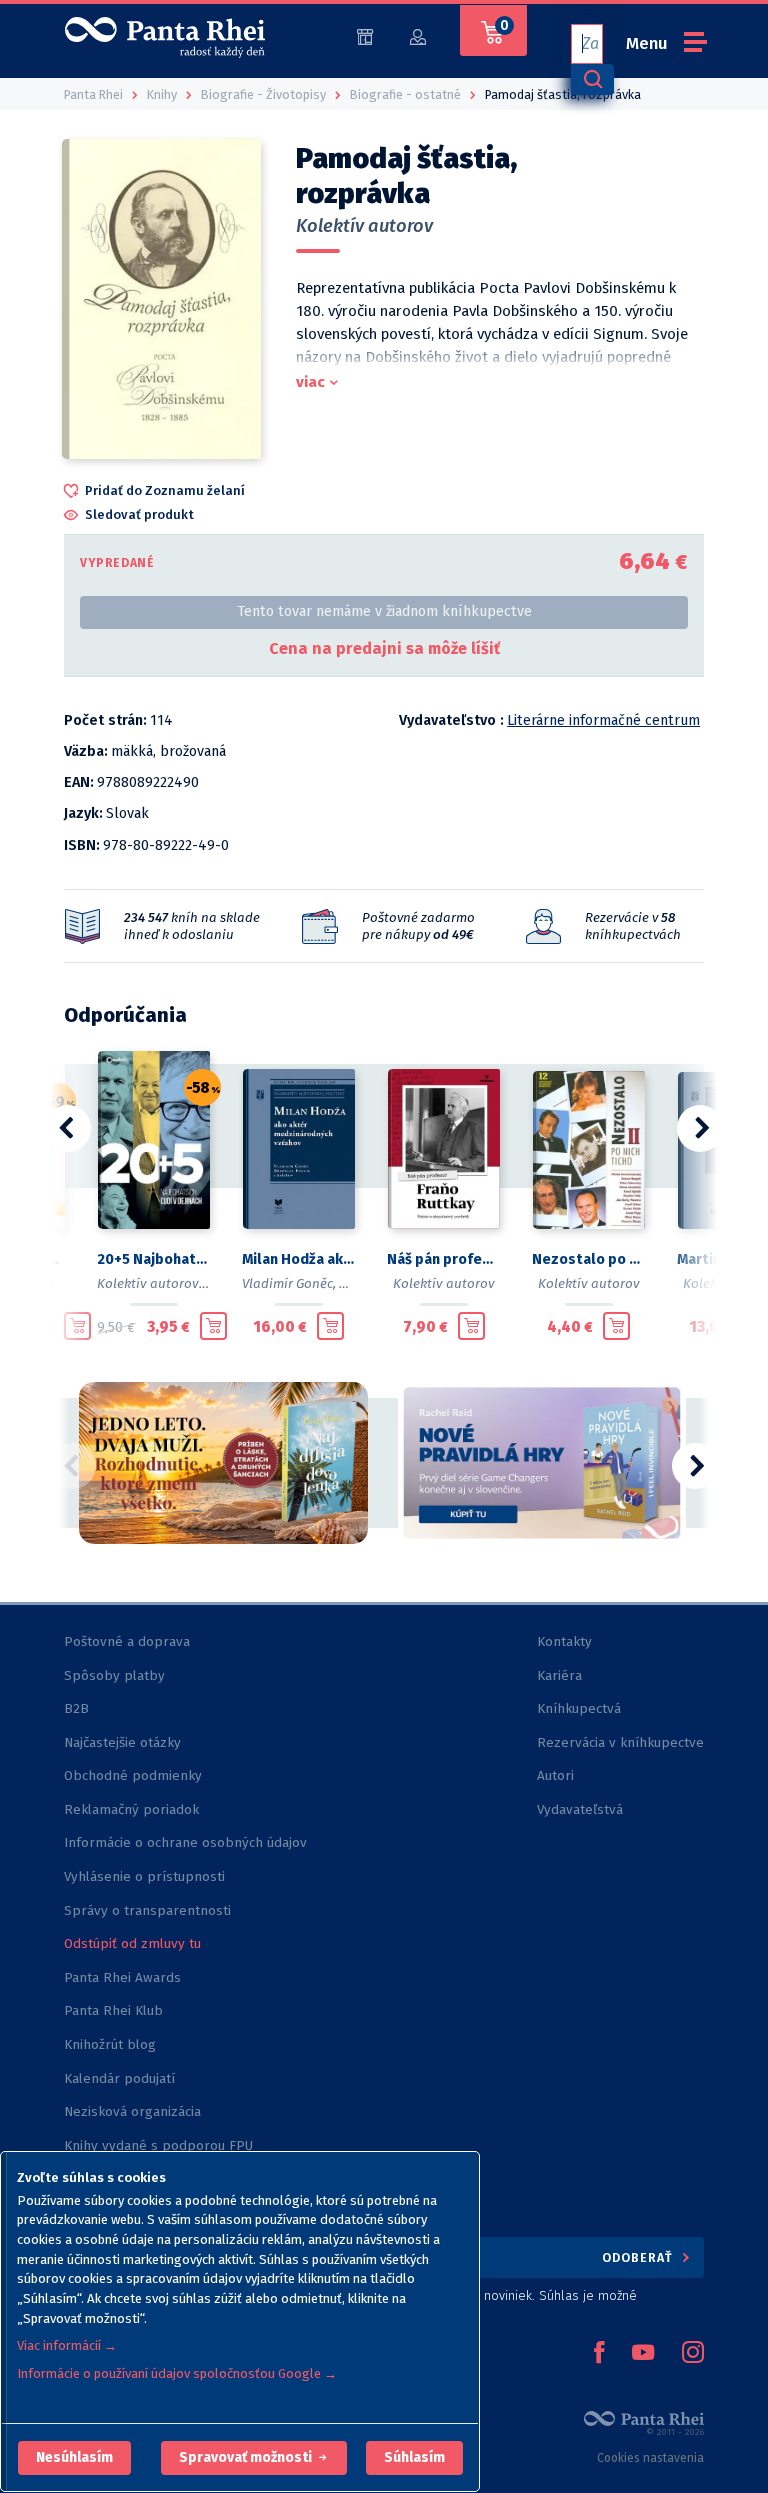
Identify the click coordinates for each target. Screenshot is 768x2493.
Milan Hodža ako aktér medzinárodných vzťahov (298, 1259)
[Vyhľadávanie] (592, 79)
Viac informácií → (67, 2345)
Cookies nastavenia (650, 2458)
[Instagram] (693, 2354)
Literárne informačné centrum (603, 720)
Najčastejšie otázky (122, 1742)
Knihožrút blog (110, 2044)
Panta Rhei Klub (113, 2010)
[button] (74, 2458)
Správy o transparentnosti (149, 1910)
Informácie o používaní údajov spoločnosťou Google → (177, 2373)
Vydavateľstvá (580, 1809)
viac (310, 382)
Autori (555, 1775)
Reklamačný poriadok (131, 1809)
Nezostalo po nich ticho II (588, 1259)
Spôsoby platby (114, 1675)
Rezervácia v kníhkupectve (620, 1742)
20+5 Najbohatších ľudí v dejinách (153, 1259)
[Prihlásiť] (418, 35)
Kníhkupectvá (579, 1708)
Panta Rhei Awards (122, 1977)
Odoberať (639, 2257)
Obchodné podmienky (133, 1775)
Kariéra (559, 1675)
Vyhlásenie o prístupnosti (144, 1876)
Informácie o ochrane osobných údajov (185, 1842)
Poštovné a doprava (127, 1641)
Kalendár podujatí (119, 2078)
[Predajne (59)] (365, 35)
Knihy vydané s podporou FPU (158, 2145)
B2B (76, 1708)
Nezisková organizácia (132, 2111)
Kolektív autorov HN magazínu (190, 1283)
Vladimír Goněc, (289, 1283)
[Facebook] (599, 2354)
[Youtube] (643, 2354)
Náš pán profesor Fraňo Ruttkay (443, 1259)
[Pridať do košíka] (77, 1326)
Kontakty (564, 1641)
